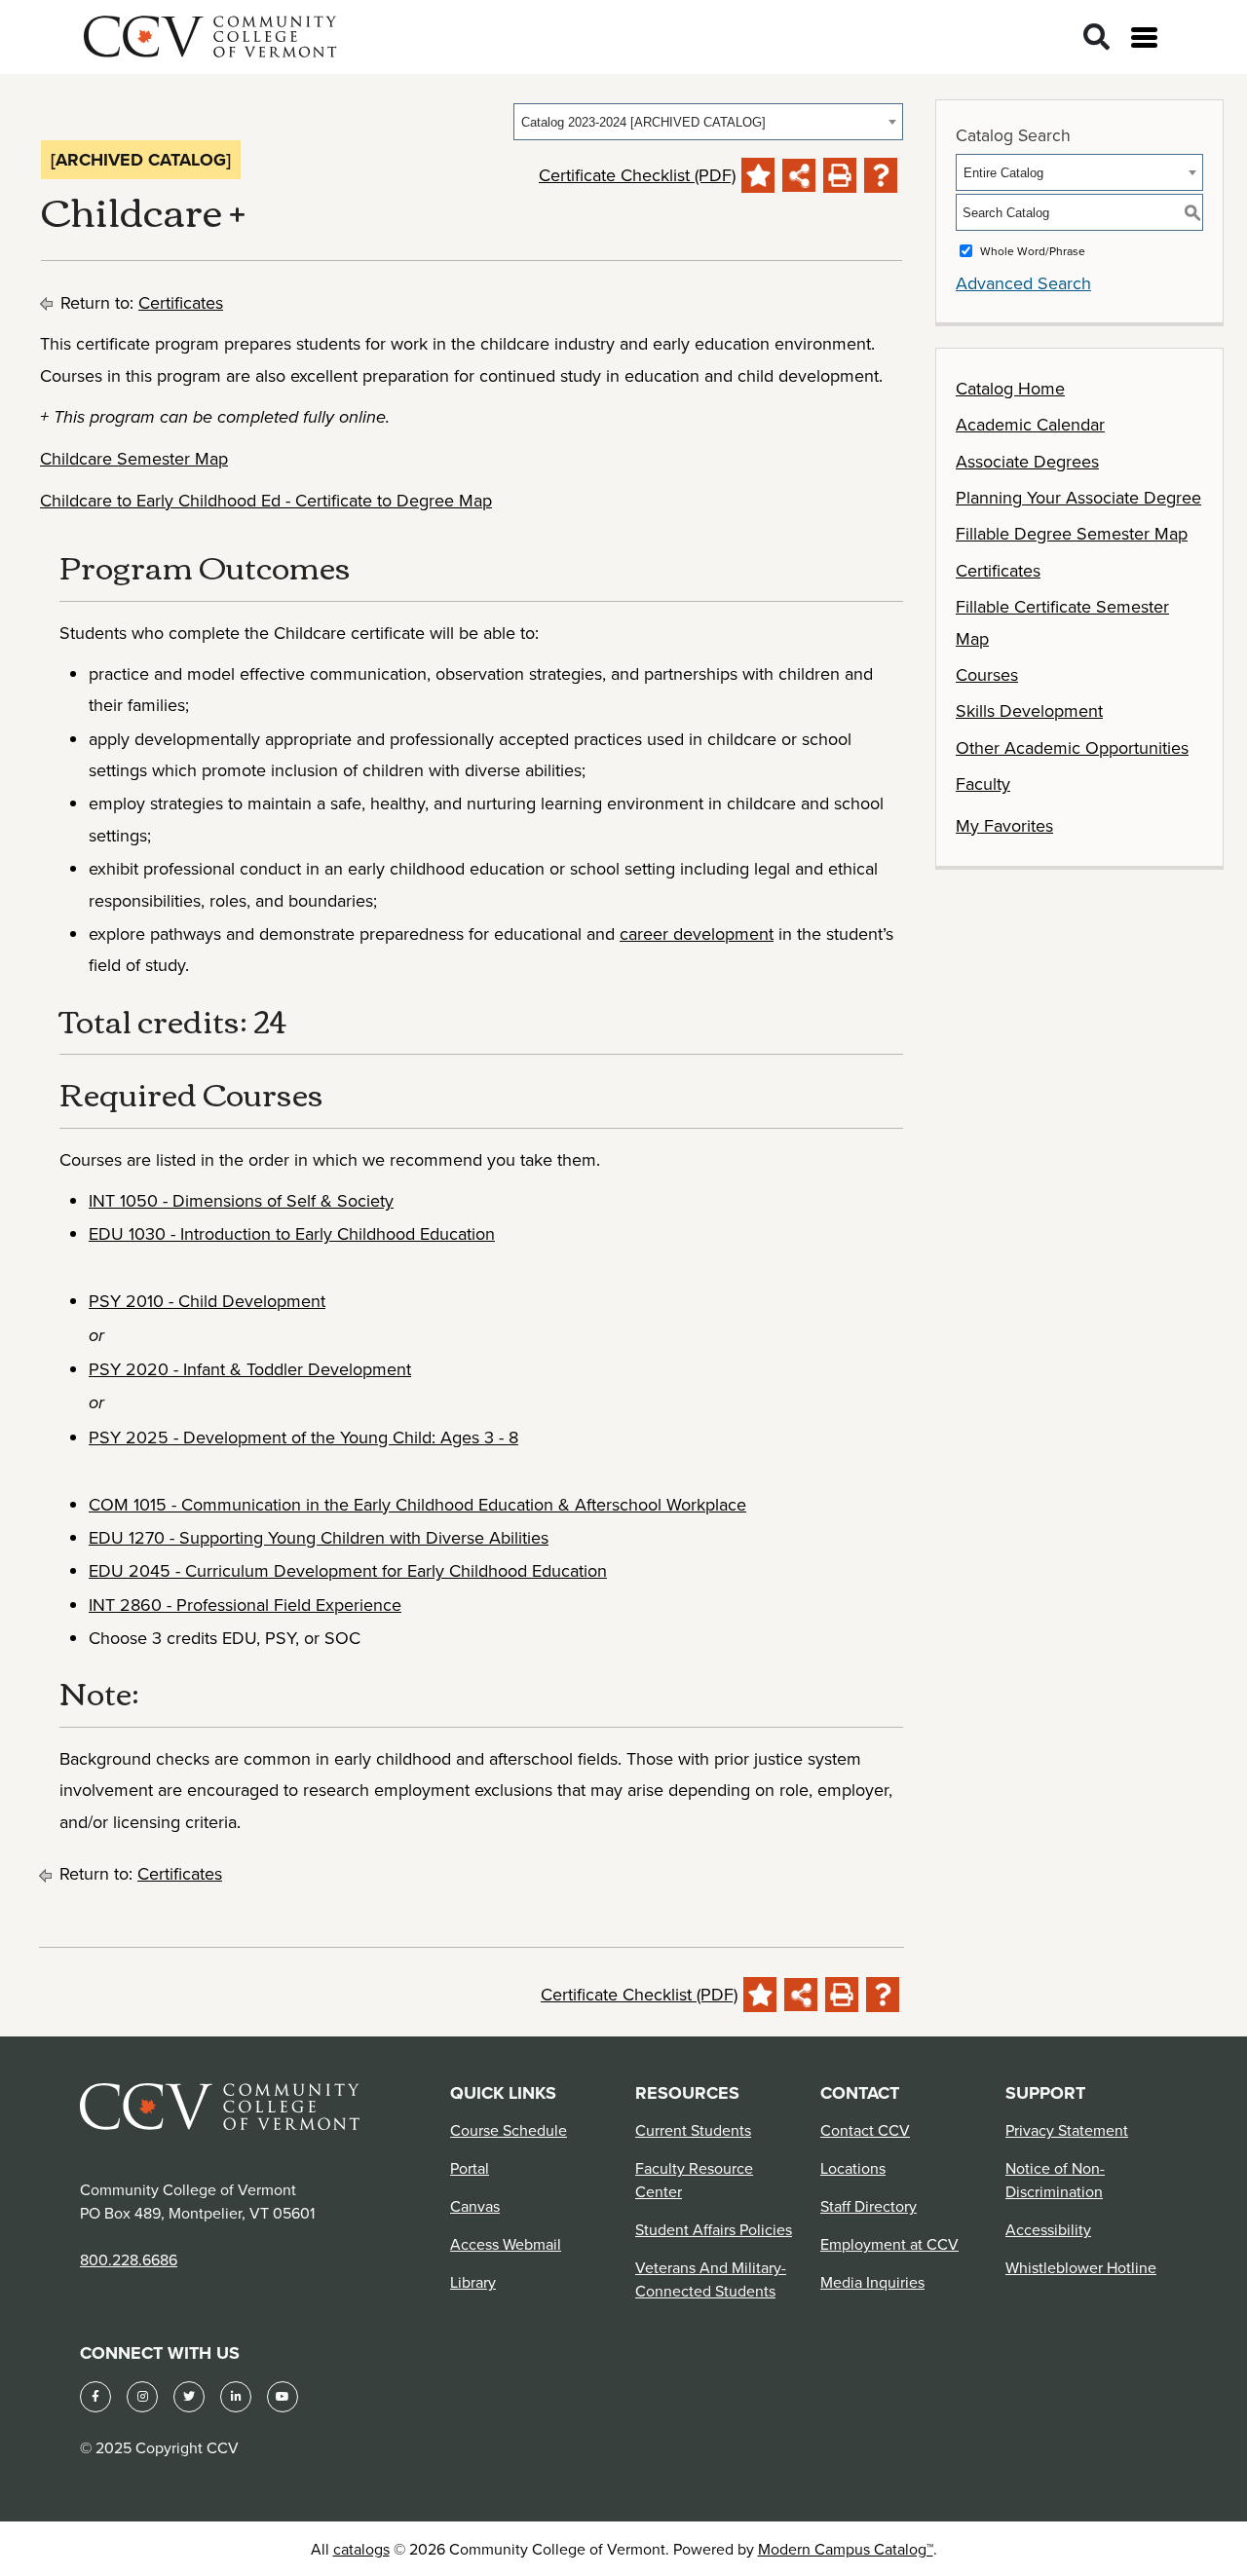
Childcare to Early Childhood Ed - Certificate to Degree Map (266, 500)
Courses (987, 674)
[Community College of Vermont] (210, 34)
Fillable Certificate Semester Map (1062, 622)
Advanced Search (1023, 283)
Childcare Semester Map (134, 458)
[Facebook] (95, 2397)
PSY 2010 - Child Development (207, 1301)
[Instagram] (142, 2397)
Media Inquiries (872, 2282)
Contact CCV (865, 2130)
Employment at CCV (889, 2244)
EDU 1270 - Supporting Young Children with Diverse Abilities (319, 1537)
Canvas (475, 2206)
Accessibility (1048, 2229)
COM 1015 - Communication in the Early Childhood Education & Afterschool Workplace (417, 1504)
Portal (470, 2168)
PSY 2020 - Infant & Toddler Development (250, 1369)
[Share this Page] (799, 175)
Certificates (181, 302)
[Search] (1096, 37)
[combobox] (708, 122)
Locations (853, 2168)
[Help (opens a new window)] (881, 175)
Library (473, 2282)
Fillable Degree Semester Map (1072, 533)
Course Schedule (509, 2130)
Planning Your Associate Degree (1078, 497)
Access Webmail (506, 2244)
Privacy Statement (1067, 2130)
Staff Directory (869, 2206)
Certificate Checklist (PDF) (637, 175)
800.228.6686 (129, 2259)
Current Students (693, 2130)
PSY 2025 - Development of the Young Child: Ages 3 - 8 (303, 1437)
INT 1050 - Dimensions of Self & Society (241, 1200)
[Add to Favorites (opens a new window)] (758, 175)
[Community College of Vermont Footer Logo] (220, 2105)
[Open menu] (1144, 37)
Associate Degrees (1027, 461)
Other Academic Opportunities (1072, 747)
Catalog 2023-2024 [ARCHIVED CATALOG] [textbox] (643, 122)
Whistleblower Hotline (1081, 2267)
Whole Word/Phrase (1033, 251)
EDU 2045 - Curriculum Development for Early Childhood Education (348, 1570)
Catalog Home (1010, 388)
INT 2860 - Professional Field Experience (245, 1605)
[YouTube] (283, 2397)
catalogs (361, 2549)
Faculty (983, 784)
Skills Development (1029, 710)
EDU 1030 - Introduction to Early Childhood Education (292, 1233)
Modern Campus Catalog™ (846, 2549)
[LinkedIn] (236, 2397)
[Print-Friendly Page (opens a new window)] (840, 175)
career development (697, 933)
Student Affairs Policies (714, 2229)
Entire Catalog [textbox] (1003, 173)
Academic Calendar (1030, 424)
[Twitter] (189, 2397)
